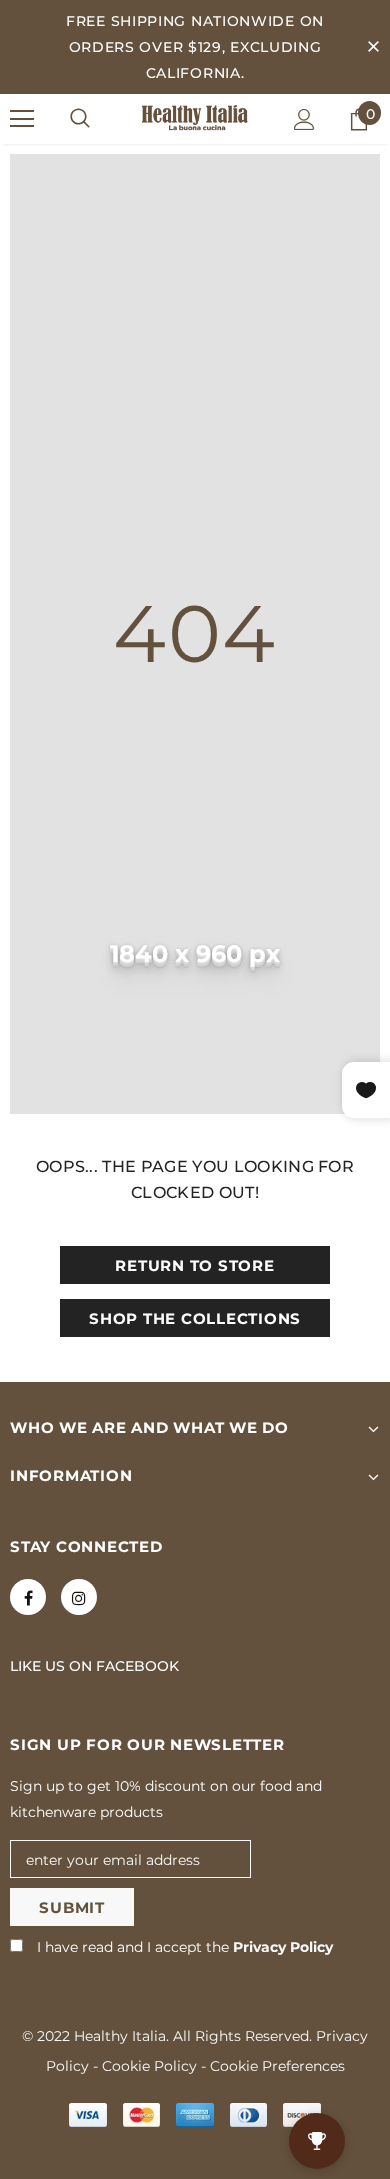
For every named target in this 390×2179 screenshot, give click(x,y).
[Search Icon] (80, 119)
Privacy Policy (283, 1947)
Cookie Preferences (277, 2066)
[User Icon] (304, 119)
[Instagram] (79, 1597)
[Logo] (195, 118)
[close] (373, 47)
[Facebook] (28, 1597)
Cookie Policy (149, 2066)
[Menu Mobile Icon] (22, 119)
